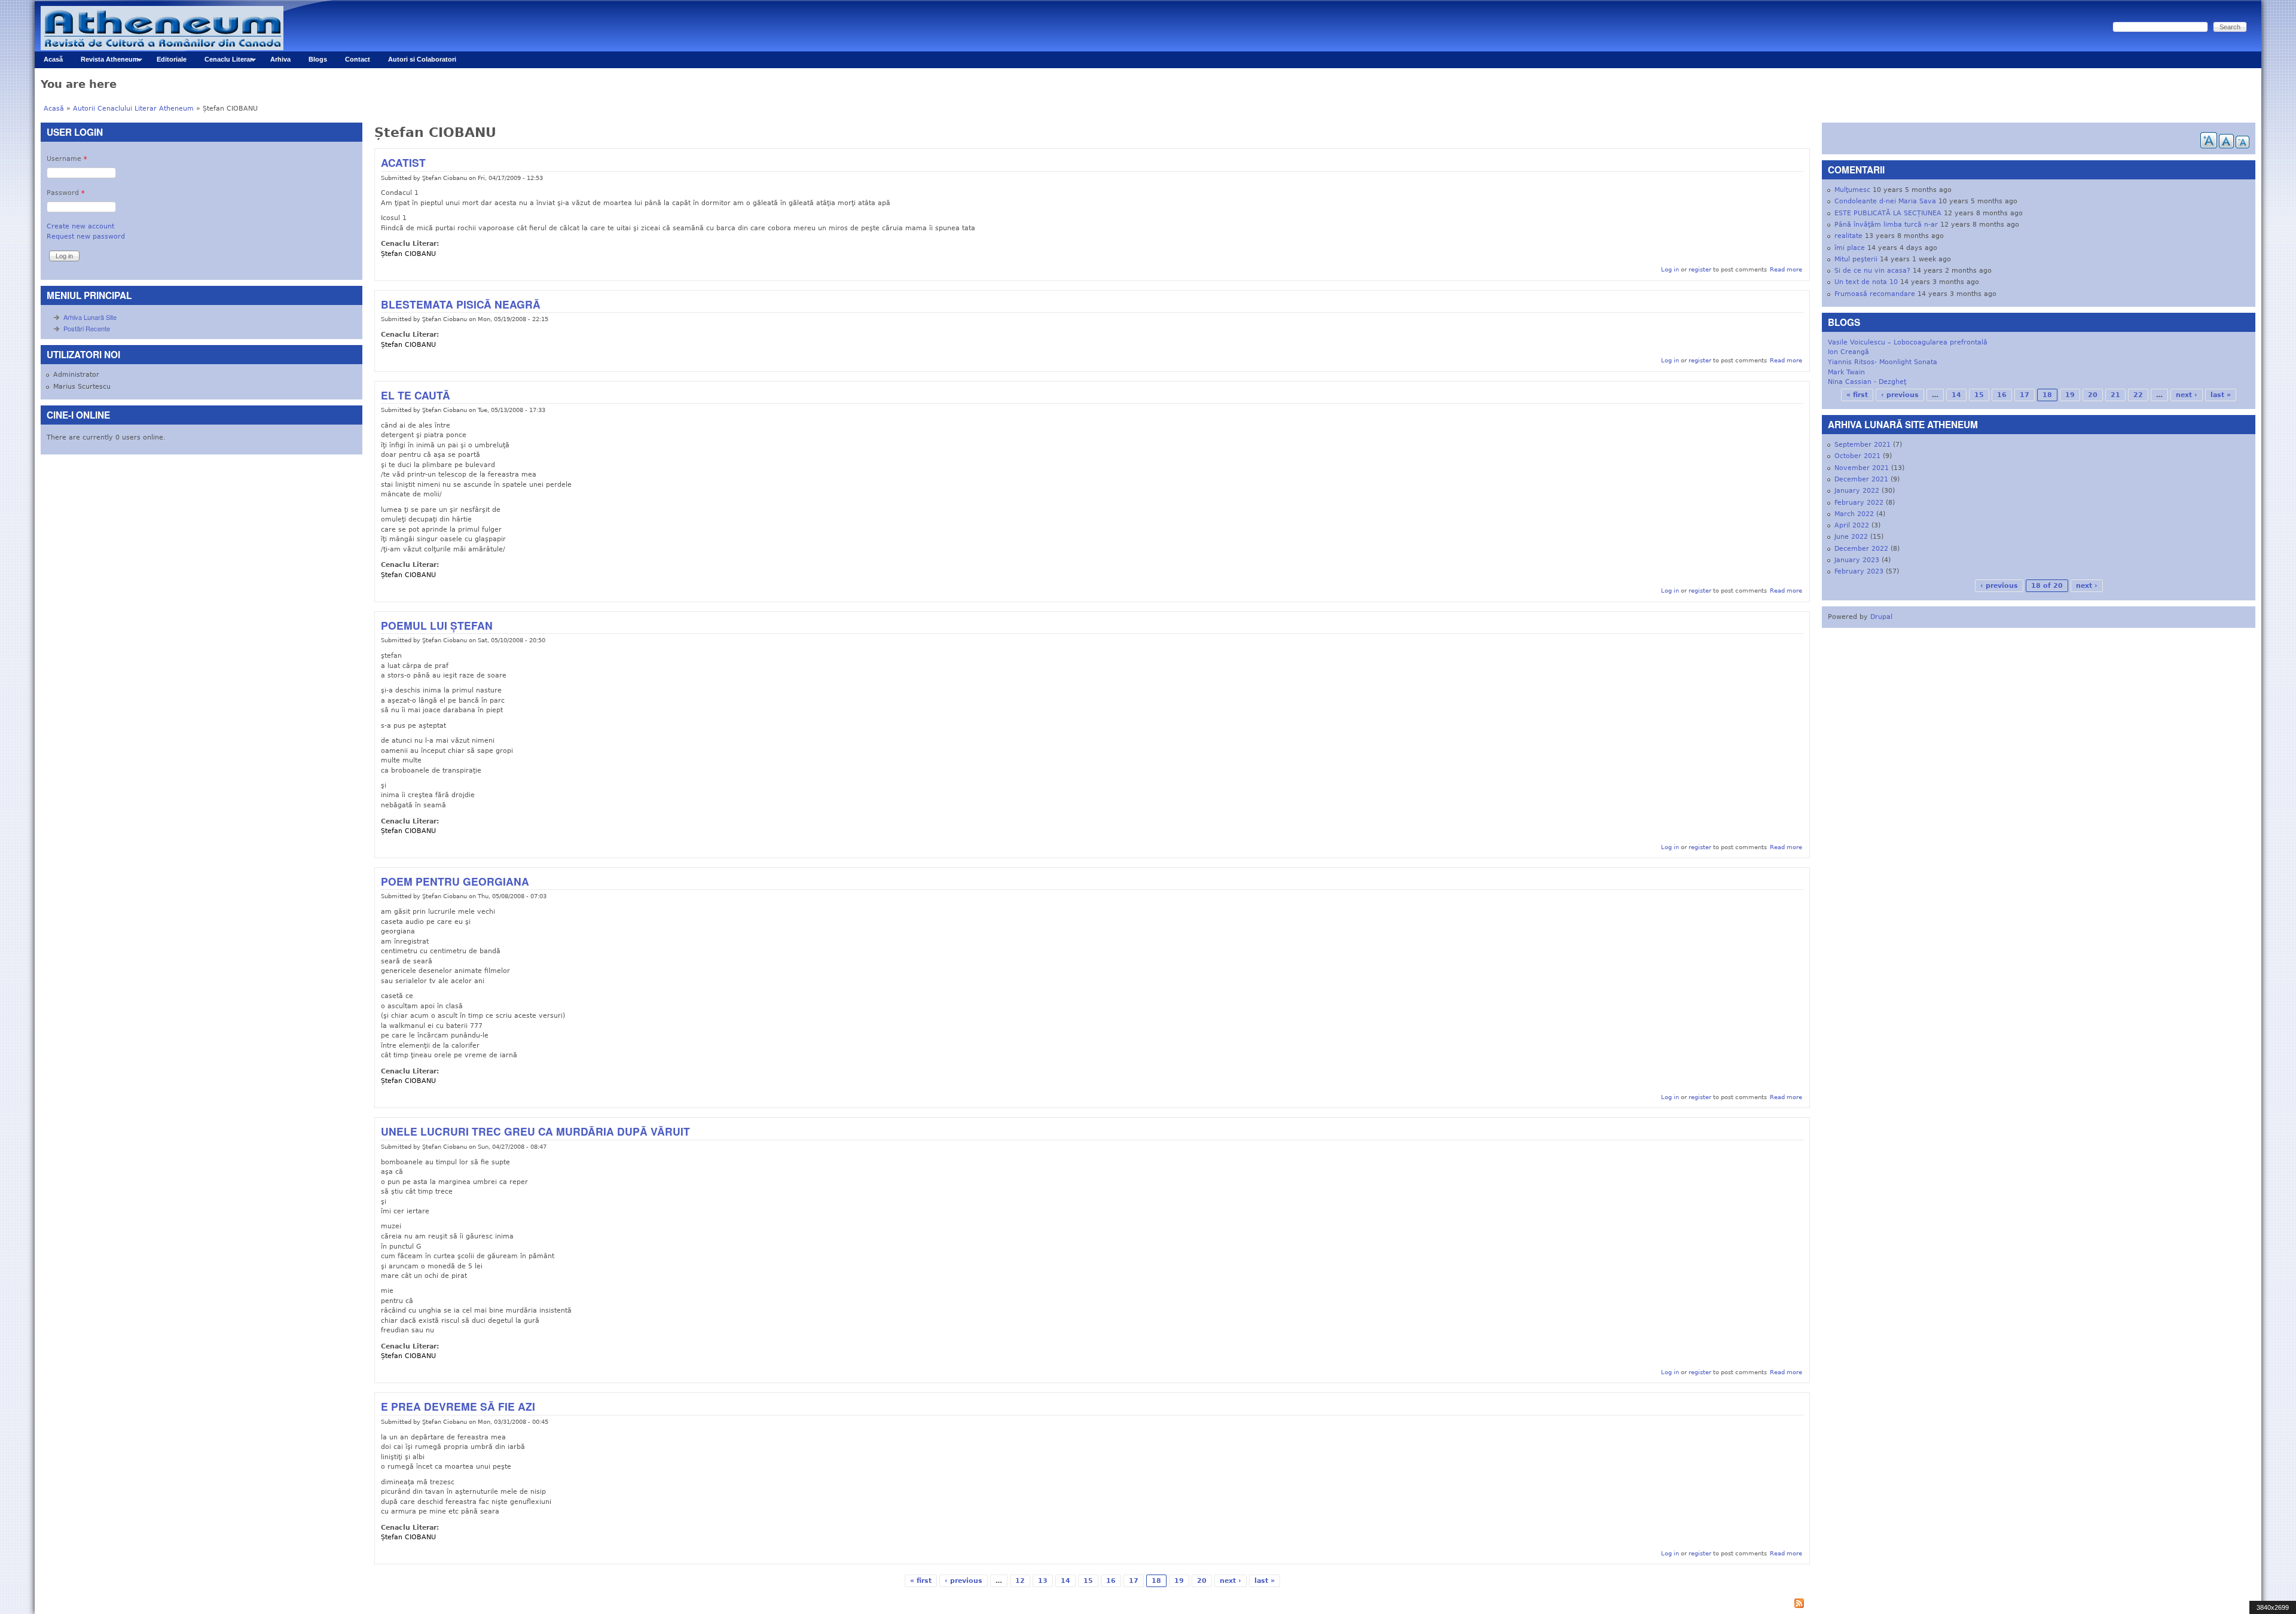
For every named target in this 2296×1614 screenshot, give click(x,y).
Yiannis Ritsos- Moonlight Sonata (1883, 362)
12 (1020, 1581)
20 (1202, 1581)
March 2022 (1854, 514)
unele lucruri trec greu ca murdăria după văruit (535, 1131)
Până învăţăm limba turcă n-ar (1886, 225)
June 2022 (1851, 537)
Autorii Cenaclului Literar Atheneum (133, 109)
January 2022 (1857, 491)
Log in (1670, 269)
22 (2138, 395)
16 (1111, 1581)
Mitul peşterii (1856, 259)
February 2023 (1859, 571)
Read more (1786, 269)
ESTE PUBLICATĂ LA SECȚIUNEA (1888, 213)
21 (2115, 395)
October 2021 (1857, 456)
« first (921, 1581)
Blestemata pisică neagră (461, 304)
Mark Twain (1846, 372)
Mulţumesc (1852, 190)
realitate (1848, 236)
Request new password (86, 237)
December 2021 (1861, 479)
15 (1088, 1581)
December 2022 (1861, 549)
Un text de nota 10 (1866, 282)
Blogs (318, 59)
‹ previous (964, 1581)
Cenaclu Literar (224, 62)
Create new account (80, 226)
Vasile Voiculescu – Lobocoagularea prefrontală (1908, 342)
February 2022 (1859, 503)
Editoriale (172, 59)
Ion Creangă (1848, 352)
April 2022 (1852, 525)
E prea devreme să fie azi (458, 1406)
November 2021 (1862, 468)
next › (1231, 1581)
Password (66, 193)
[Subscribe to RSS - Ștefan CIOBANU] (1092, 1605)
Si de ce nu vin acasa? (1872, 271)
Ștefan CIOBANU (408, 254)
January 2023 (1857, 560)
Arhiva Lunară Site (90, 317)
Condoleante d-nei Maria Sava (1885, 201)
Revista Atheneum (105, 62)
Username (67, 159)
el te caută (416, 395)
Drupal (1881, 617)
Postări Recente (87, 328)
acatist (403, 162)
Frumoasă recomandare (1875, 294)
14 (1065, 1581)
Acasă (53, 59)
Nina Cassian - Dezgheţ (1867, 382)
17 (1134, 1581)
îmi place (1850, 248)
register (1700, 269)
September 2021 (1863, 445)
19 (1179, 1581)
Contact (358, 59)
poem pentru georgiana (455, 881)
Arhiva (280, 59)
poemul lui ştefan (437, 625)
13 (1043, 1581)
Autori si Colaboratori (422, 59)
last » (1265, 1581)
